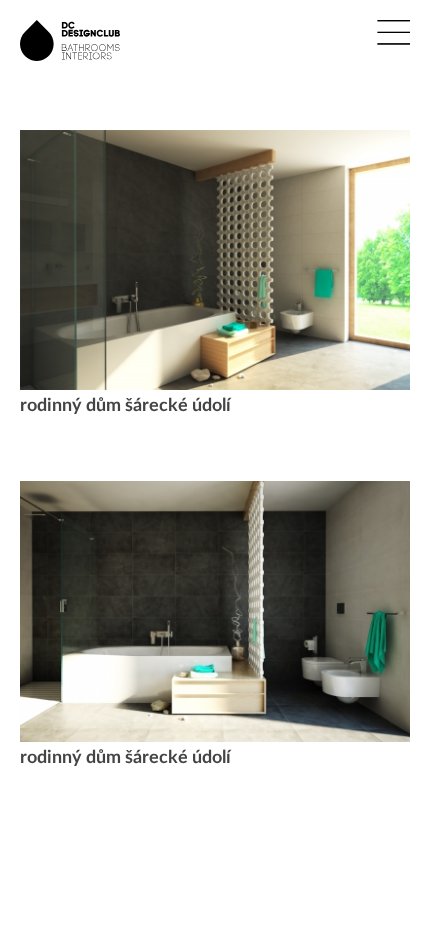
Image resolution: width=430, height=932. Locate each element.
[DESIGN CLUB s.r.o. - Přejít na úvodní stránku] (70, 65)
